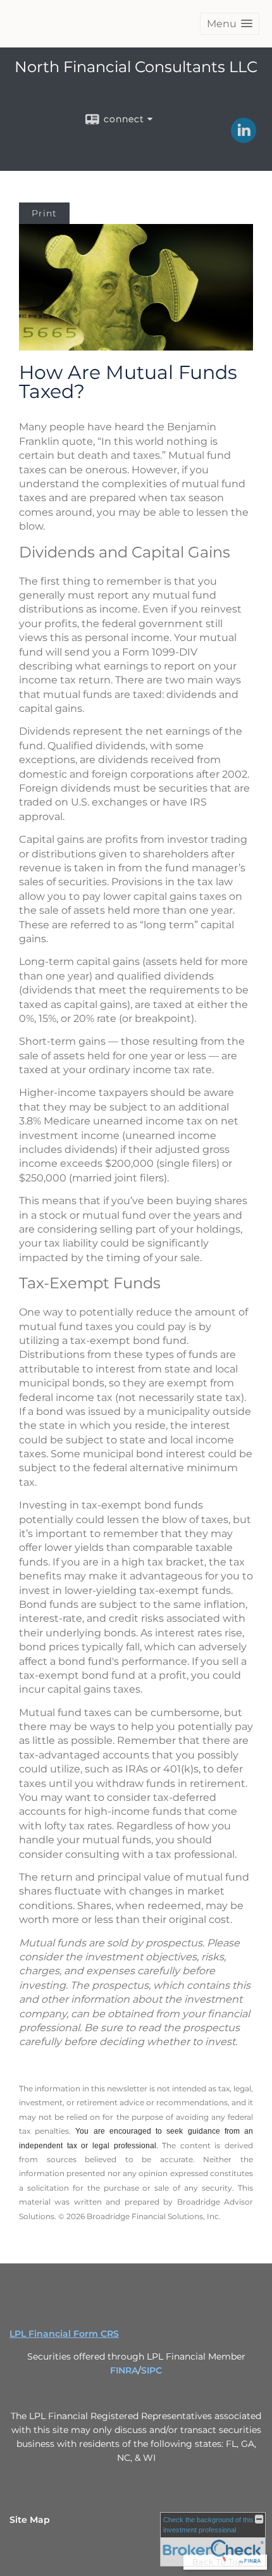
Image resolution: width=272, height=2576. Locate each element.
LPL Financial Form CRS (64, 2334)
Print (44, 213)
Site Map (30, 2520)
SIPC (151, 2370)
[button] (230, 24)
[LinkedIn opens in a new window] (244, 139)
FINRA (124, 2370)
